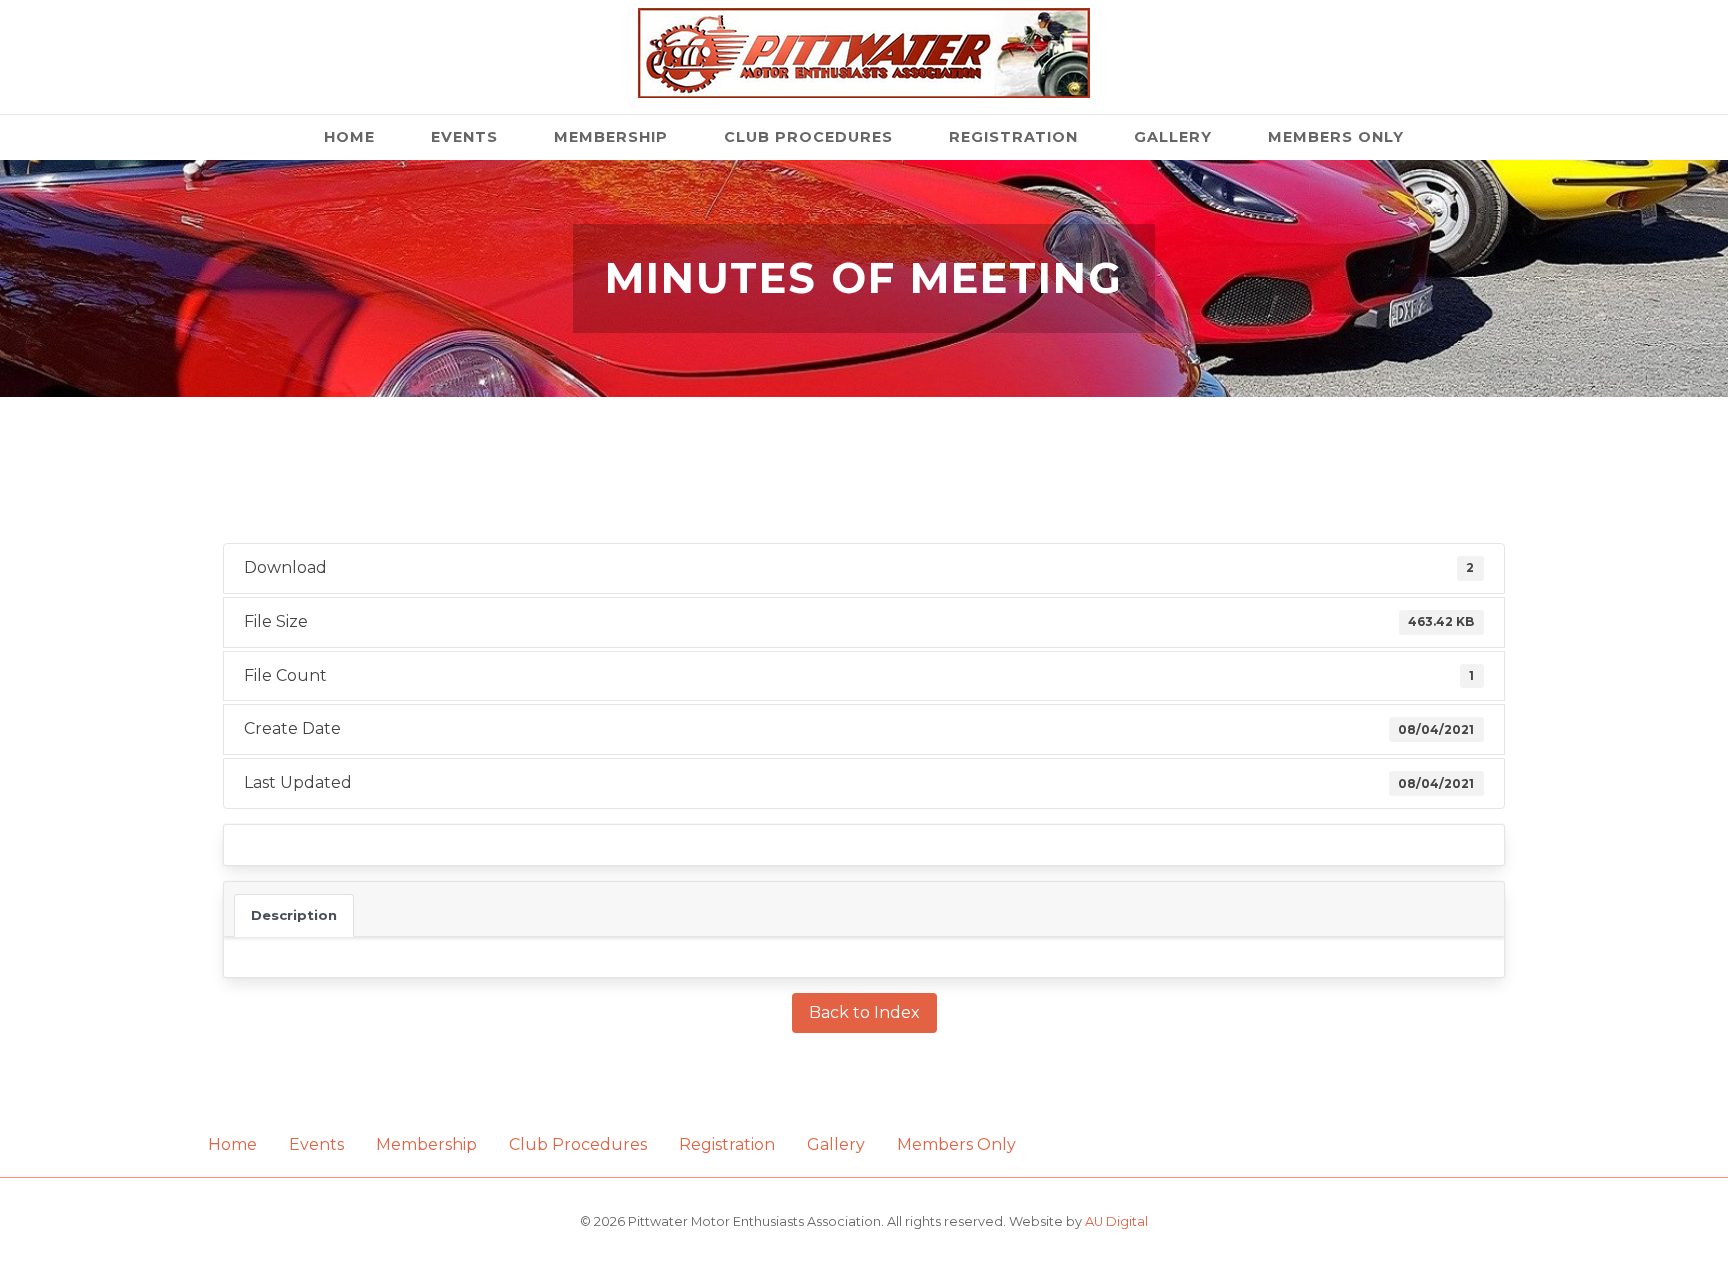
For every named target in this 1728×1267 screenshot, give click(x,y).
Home (349, 137)
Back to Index (864, 1012)
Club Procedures (808, 137)
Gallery (1173, 137)
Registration (1013, 137)
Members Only (1336, 137)
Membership (611, 137)
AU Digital (1116, 1221)
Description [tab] (294, 915)
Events (464, 137)
